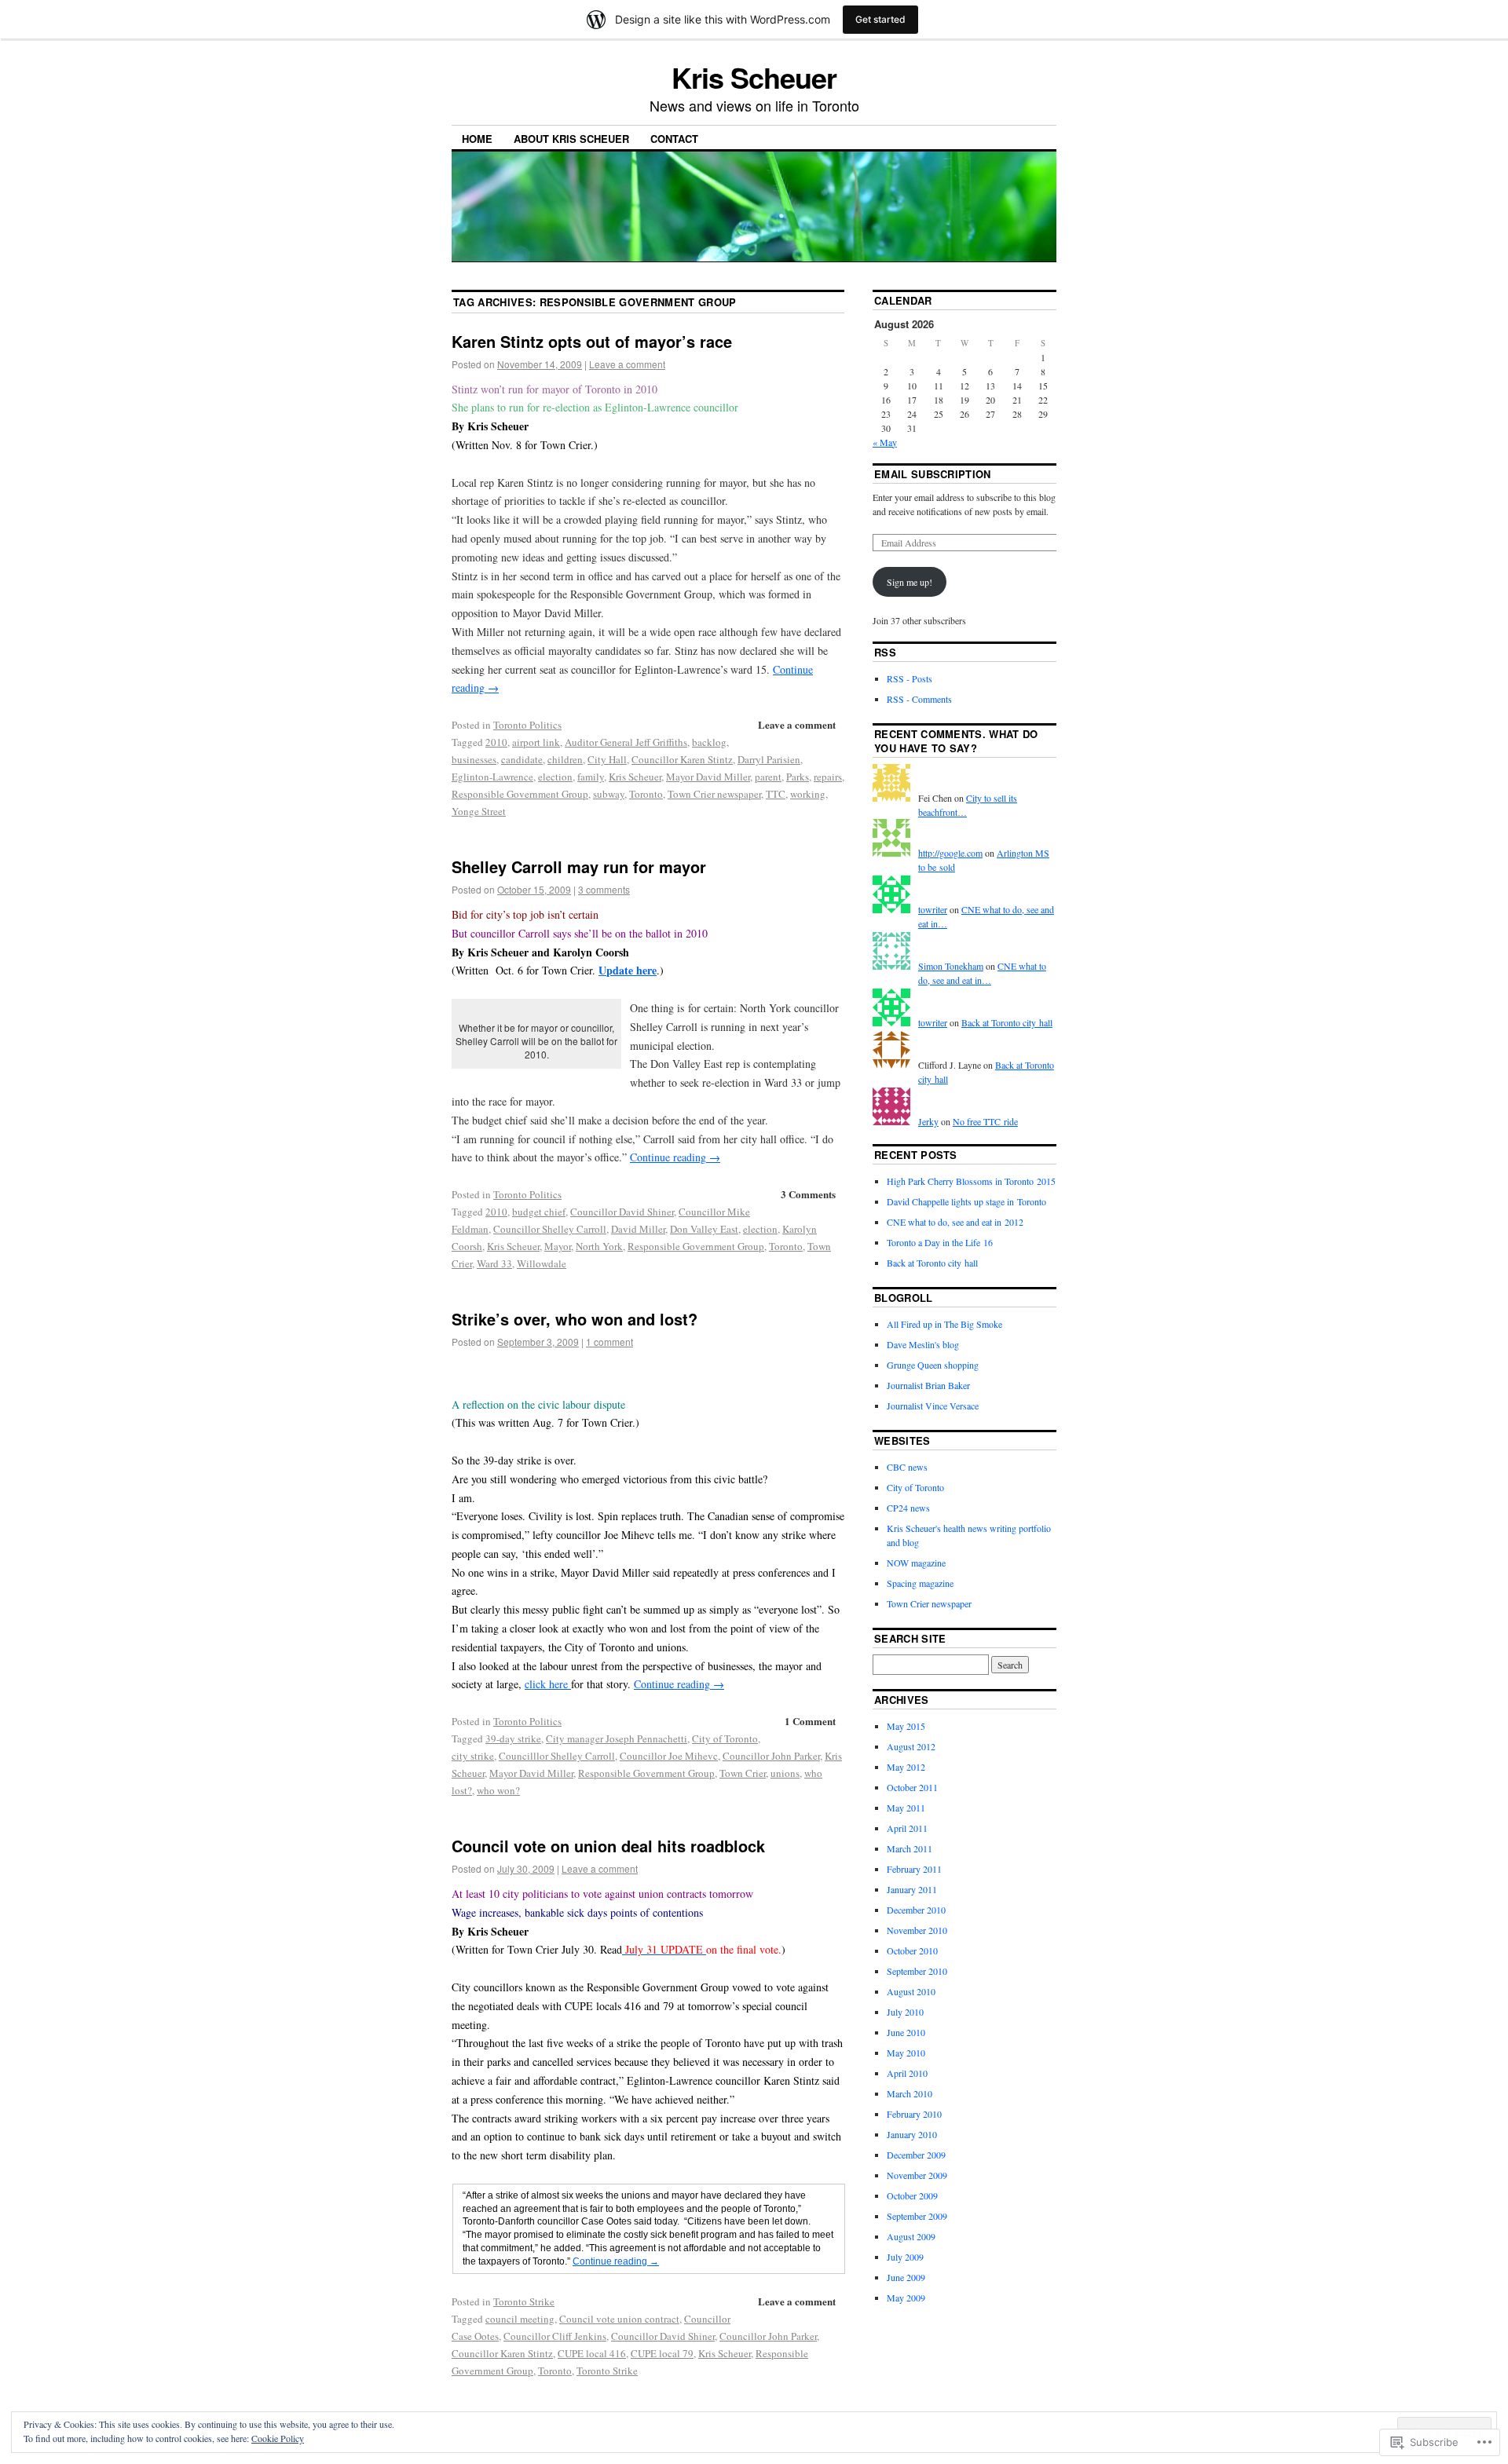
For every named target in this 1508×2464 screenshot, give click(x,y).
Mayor (558, 1246)
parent (768, 777)
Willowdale (542, 1263)
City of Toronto (725, 1738)
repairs (828, 777)
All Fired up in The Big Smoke (944, 1324)
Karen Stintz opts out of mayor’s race (592, 341)
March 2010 (910, 2093)
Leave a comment (627, 364)
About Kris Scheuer (571, 139)
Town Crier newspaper (714, 794)
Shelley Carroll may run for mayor (579, 866)
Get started (880, 19)
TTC (776, 794)
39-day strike (513, 1738)
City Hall (607, 759)
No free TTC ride (985, 1121)
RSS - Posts (910, 678)
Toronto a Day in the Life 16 (940, 1242)
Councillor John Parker (771, 1756)
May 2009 (906, 2298)
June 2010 (906, 2032)
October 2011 (912, 1787)
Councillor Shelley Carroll (550, 1229)
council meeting (520, 2319)
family (591, 777)
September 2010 (917, 1971)
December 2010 (916, 1910)
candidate (522, 759)
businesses (474, 759)
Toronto (646, 794)
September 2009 (917, 2216)
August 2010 (911, 1991)
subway (609, 794)
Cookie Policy (278, 2438)
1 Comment (810, 1721)
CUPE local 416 (592, 2353)
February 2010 (914, 2114)
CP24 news (908, 1508)
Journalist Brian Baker (928, 1385)
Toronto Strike (524, 2301)
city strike (473, 1756)
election (555, 777)
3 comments (604, 889)
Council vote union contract (619, 2319)
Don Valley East (704, 1229)
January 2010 (912, 2134)
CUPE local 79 (662, 2353)
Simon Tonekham (951, 966)
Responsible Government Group (520, 794)
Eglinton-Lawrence (492, 777)
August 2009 (911, 2236)
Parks (798, 777)
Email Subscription (933, 474)
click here (548, 1684)
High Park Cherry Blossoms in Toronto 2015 (971, 1181)
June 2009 (906, 2277)
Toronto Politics (527, 725)
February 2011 (914, 1869)
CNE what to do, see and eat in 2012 (955, 1222)
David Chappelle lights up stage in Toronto (966, 1201)
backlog (709, 742)
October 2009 (912, 2195)
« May (885, 442)
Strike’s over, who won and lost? (575, 1319)
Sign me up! (910, 582)
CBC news (907, 1467)
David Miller (638, 1229)
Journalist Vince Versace (933, 1406)
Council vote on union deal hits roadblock (608, 1846)
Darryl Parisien (769, 759)
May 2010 (906, 2053)
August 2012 (911, 1746)
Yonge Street (479, 811)
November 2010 (917, 1930)
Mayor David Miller (708, 777)
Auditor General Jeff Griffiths (626, 742)
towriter (933, 909)
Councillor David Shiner (622, 1212)
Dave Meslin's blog (923, 1344)
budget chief (539, 1212)
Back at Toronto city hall (1007, 1022)
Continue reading (675, 1157)
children (565, 759)
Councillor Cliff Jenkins (555, 2336)
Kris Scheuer (754, 77)
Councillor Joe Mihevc (669, 1756)
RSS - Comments (919, 699)
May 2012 (906, 1767)
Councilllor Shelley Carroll (557, 1756)
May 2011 (906, 1808)
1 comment (609, 1342)
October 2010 (912, 1950)
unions (785, 1773)
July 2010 (905, 2012)
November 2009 (917, 2175)
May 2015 (906, 1726)
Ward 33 (494, 1263)
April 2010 (907, 2073)
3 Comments (808, 1194)
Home (477, 139)
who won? (498, 1790)
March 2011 (910, 1848)
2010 (496, 742)
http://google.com (950, 853)
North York (599, 1246)
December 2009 (916, 2155)
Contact (674, 139)
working (808, 794)
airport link (536, 742)
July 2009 (905, 2257)
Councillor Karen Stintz (682, 759)
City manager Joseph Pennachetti (617, 1738)
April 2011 (907, 1828)
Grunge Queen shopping (933, 1365)
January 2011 (912, 1889)
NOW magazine (916, 1563)
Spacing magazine (920, 1583)
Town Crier (743, 1773)
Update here (628, 970)
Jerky (928, 1121)
